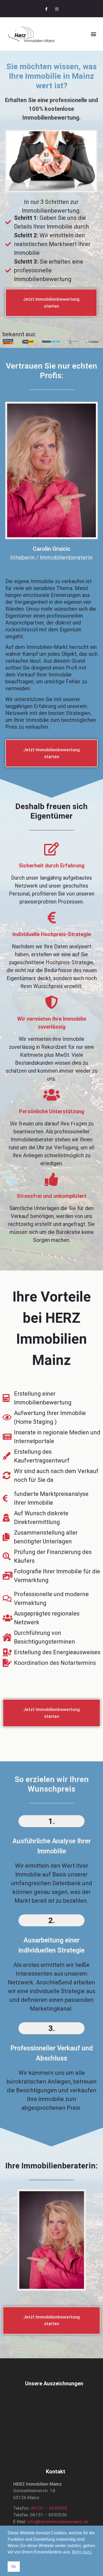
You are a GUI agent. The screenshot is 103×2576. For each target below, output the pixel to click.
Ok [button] (14, 2566)
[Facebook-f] (46, 9)
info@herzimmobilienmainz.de (58, 2522)
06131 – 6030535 (49, 2508)
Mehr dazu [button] (82, 2552)
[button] (93, 34)
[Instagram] (57, 9)
